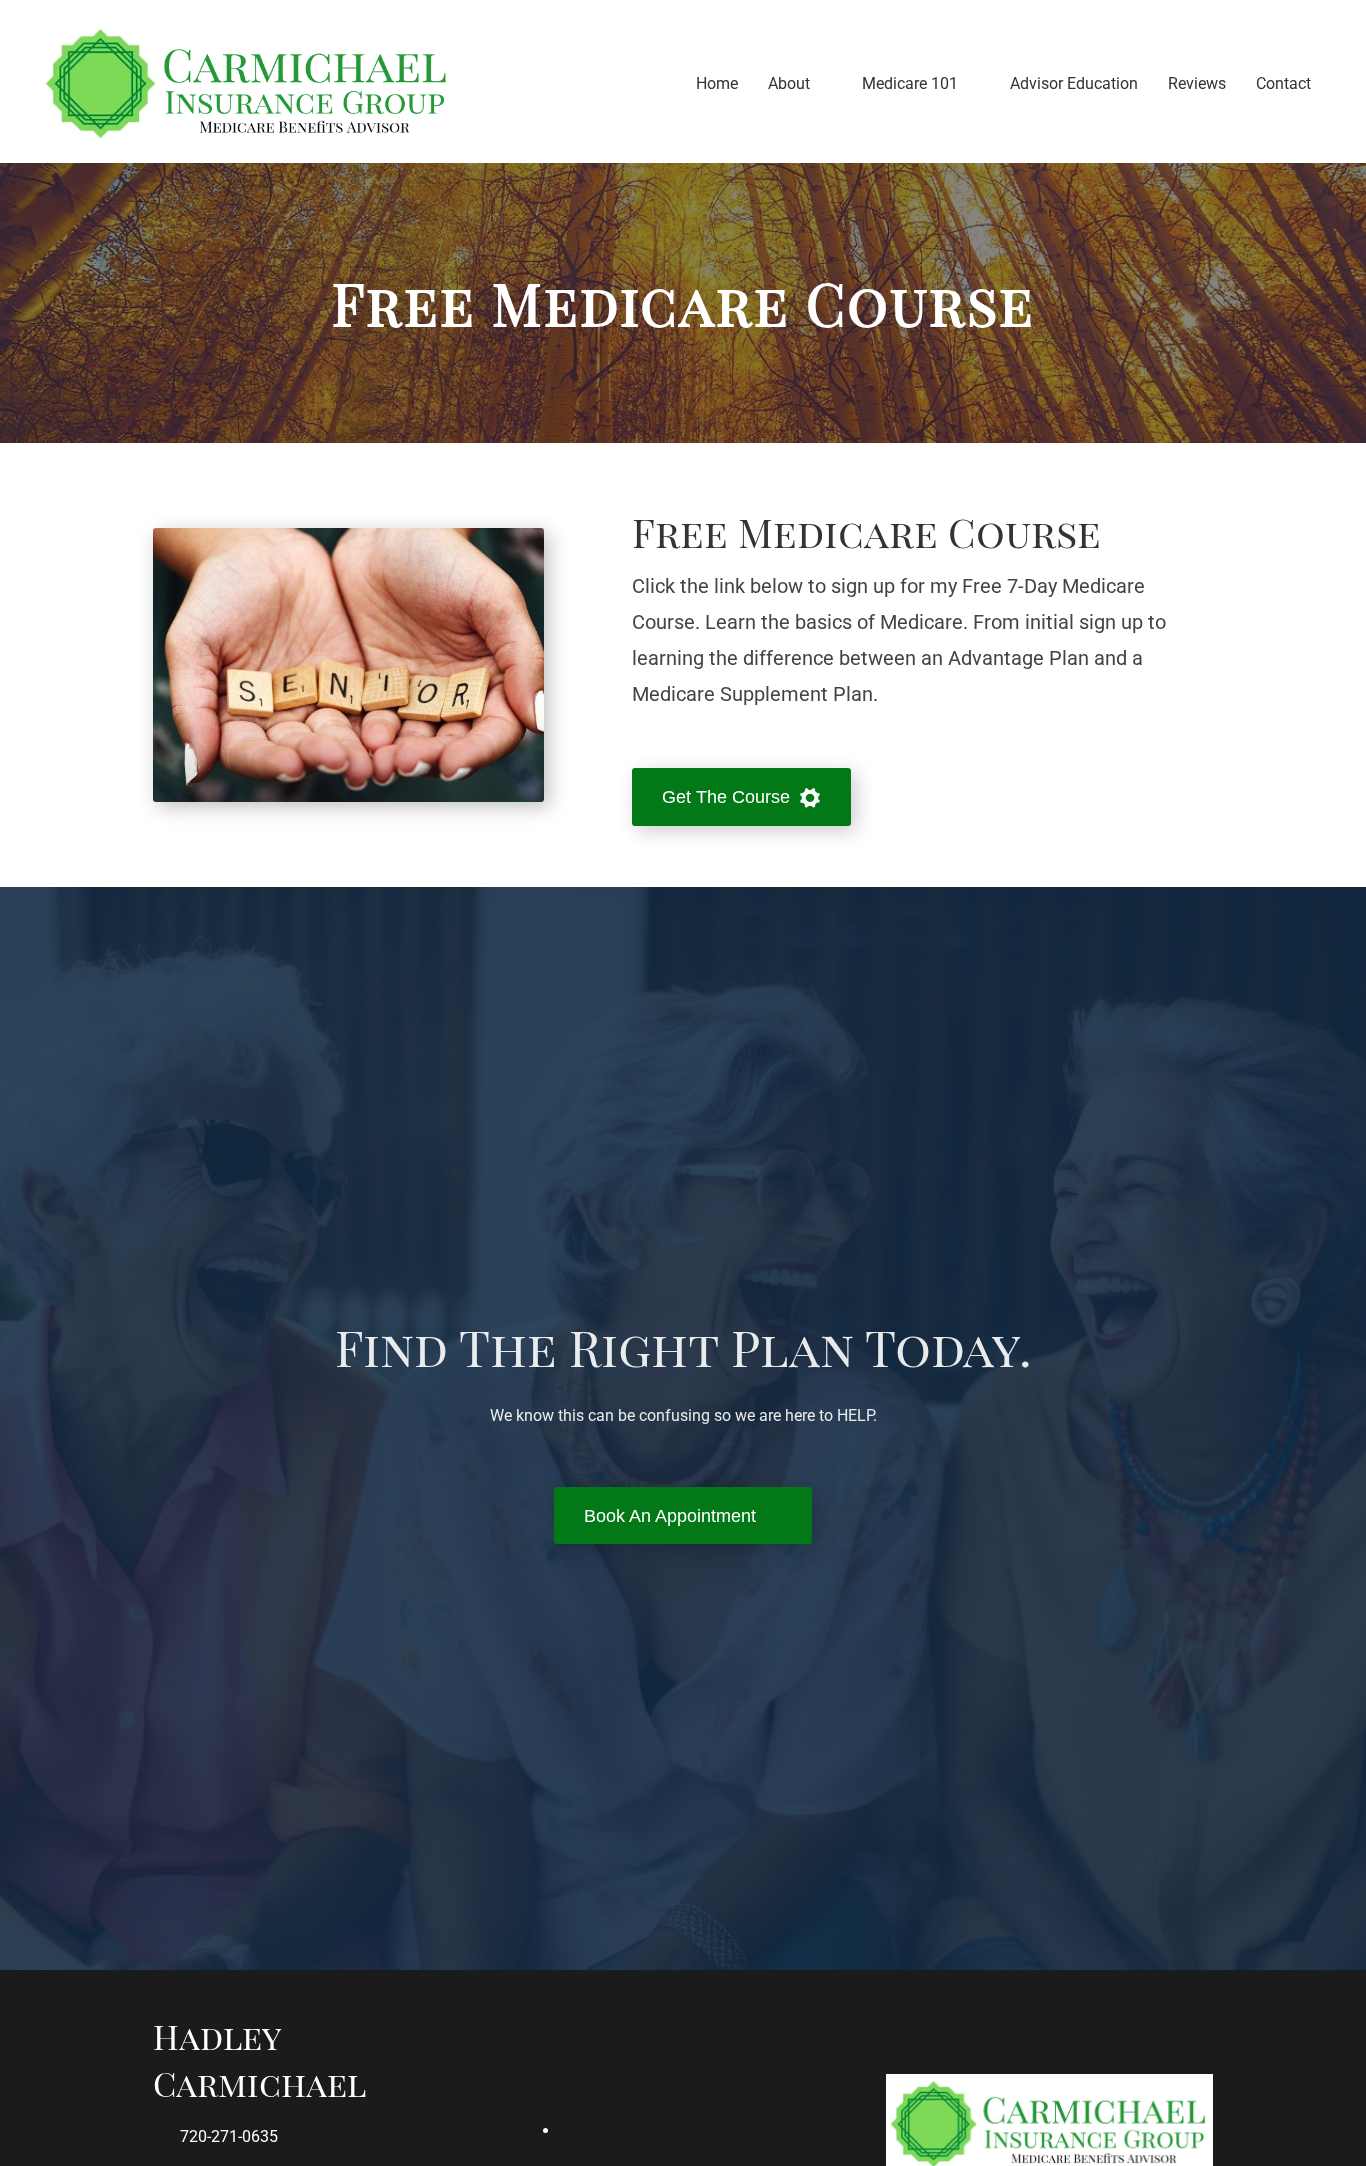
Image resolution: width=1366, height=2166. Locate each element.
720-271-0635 (229, 2136)
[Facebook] (703, 2130)
